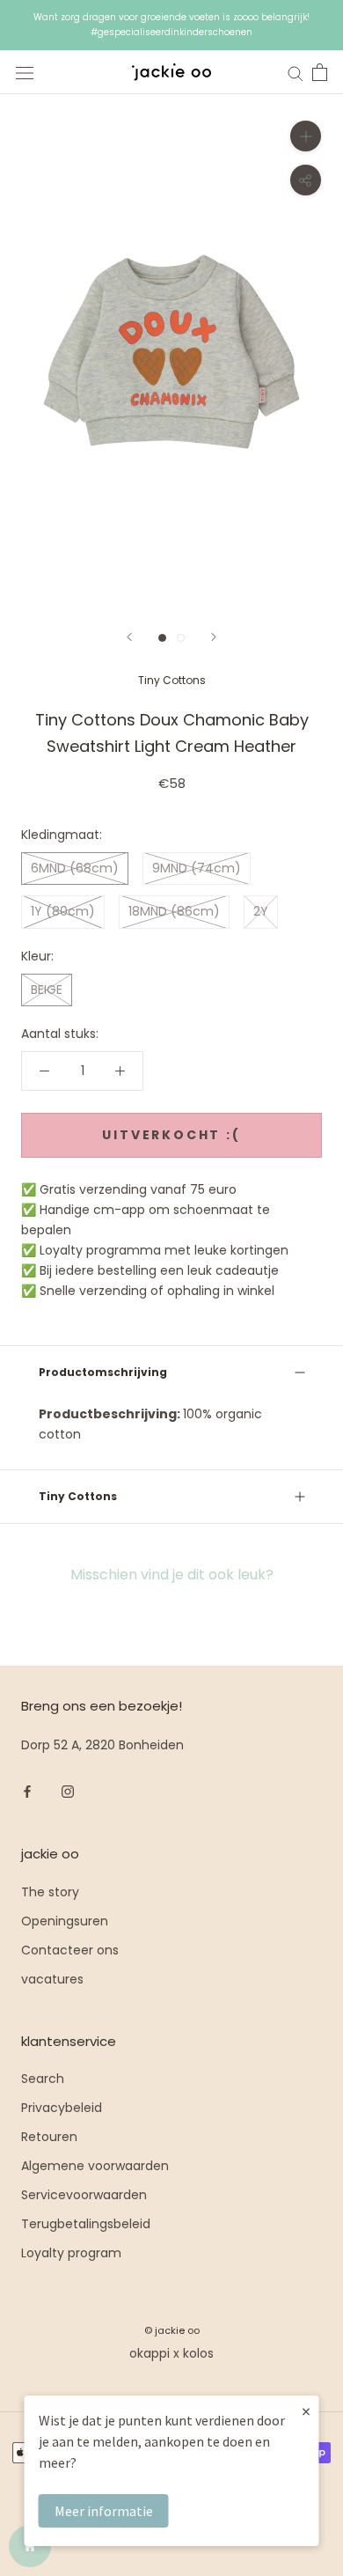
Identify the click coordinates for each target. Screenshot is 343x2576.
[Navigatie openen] (25, 73)
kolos (198, 2353)
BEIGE (47, 990)
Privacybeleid (62, 2108)
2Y (261, 911)
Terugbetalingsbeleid (86, 2224)
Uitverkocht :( (171, 1135)
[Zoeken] (296, 73)
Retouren (49, 2137)
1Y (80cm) (63, 911)
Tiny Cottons (172, 680)
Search (43, 2079)
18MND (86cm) (174, 911)
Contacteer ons (70, 1950)
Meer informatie (104, 2511)
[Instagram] (68, 1791)
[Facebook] (27, 1791)
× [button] (306, 2411)
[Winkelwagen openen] (320, 72)
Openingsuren (65, 1921)
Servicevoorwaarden (84, 2195)
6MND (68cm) (75, 868)
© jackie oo (172, 2330)
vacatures (52, 1979)
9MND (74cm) (197, 868)
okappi (150, 2353)
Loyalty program (71, 2253)
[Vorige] (129, 637)
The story (50, 1892)
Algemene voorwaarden (95, 2166)
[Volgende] (214, 637)
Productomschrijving (103, 1372)
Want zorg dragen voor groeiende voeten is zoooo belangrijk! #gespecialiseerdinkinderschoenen (171, 25)
